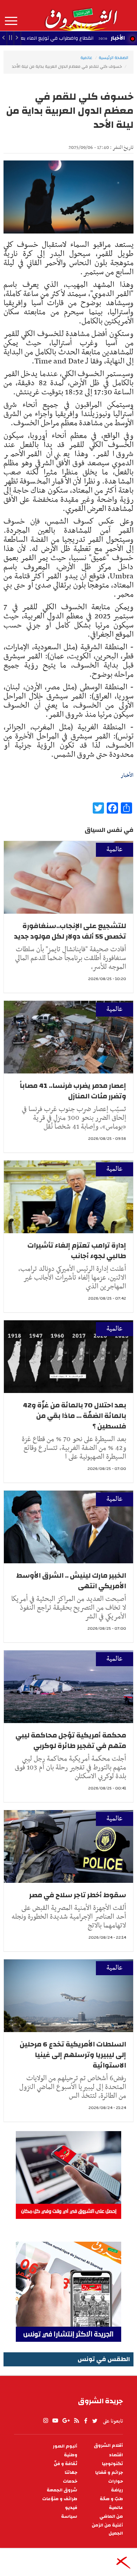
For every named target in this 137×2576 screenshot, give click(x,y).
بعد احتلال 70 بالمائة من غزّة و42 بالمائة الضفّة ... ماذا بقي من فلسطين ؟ (74, 1416)
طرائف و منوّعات (60, 2499)
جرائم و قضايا (109, 2473)
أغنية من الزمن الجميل (107, 2529)
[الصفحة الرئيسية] (81, 15)
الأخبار (118, 38)
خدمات (70, 2481)
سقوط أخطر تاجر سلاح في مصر (78, 1895)
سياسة (69, 2516)
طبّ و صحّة (111, 2499)
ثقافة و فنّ (66, 2464)
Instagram (46, 2421)
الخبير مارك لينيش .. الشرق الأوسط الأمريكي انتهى (71, 1581)
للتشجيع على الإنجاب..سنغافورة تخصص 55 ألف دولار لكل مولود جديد (70, 931)
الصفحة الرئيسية (113, 58)
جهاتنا (71, 2473)
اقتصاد (116, 2455)
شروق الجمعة (62, 2490)
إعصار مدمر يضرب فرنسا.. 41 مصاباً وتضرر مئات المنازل (73, 1091)
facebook (86, 2421)
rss (76, 2421)
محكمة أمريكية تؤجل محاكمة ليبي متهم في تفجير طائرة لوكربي (71, 1740)
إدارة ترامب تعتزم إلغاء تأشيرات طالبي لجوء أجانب (77, 1251)
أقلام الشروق (108, 2446)
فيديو (71, 2508)
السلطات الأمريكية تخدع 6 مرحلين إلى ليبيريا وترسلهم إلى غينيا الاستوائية (73, 2055)
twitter (95, 2421)
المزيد (11, 21)
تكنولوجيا (112, 2464)
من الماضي (111, 2516)
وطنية (71, 2455)
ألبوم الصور (65, 2446)
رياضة (117, 2490)
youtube (55, 2421)
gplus (66, 2421)
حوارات (116, 2481)
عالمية (86, 58)
